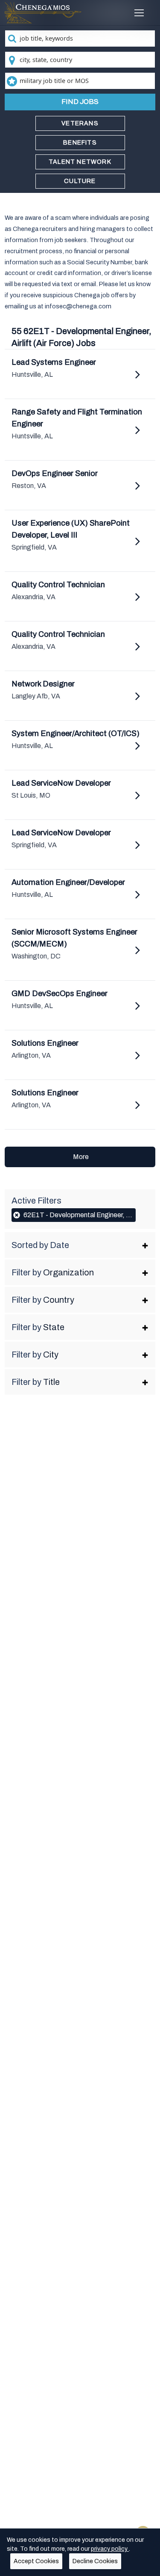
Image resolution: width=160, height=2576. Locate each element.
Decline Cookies (95, 2561)
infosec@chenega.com (78, 306)
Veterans (80, 123)
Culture (80, 181)
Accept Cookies (36, 2561)
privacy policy (110, 2549)
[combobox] (80, 38)
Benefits (80, 143)
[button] (80, 1245)
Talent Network (80, 162)
